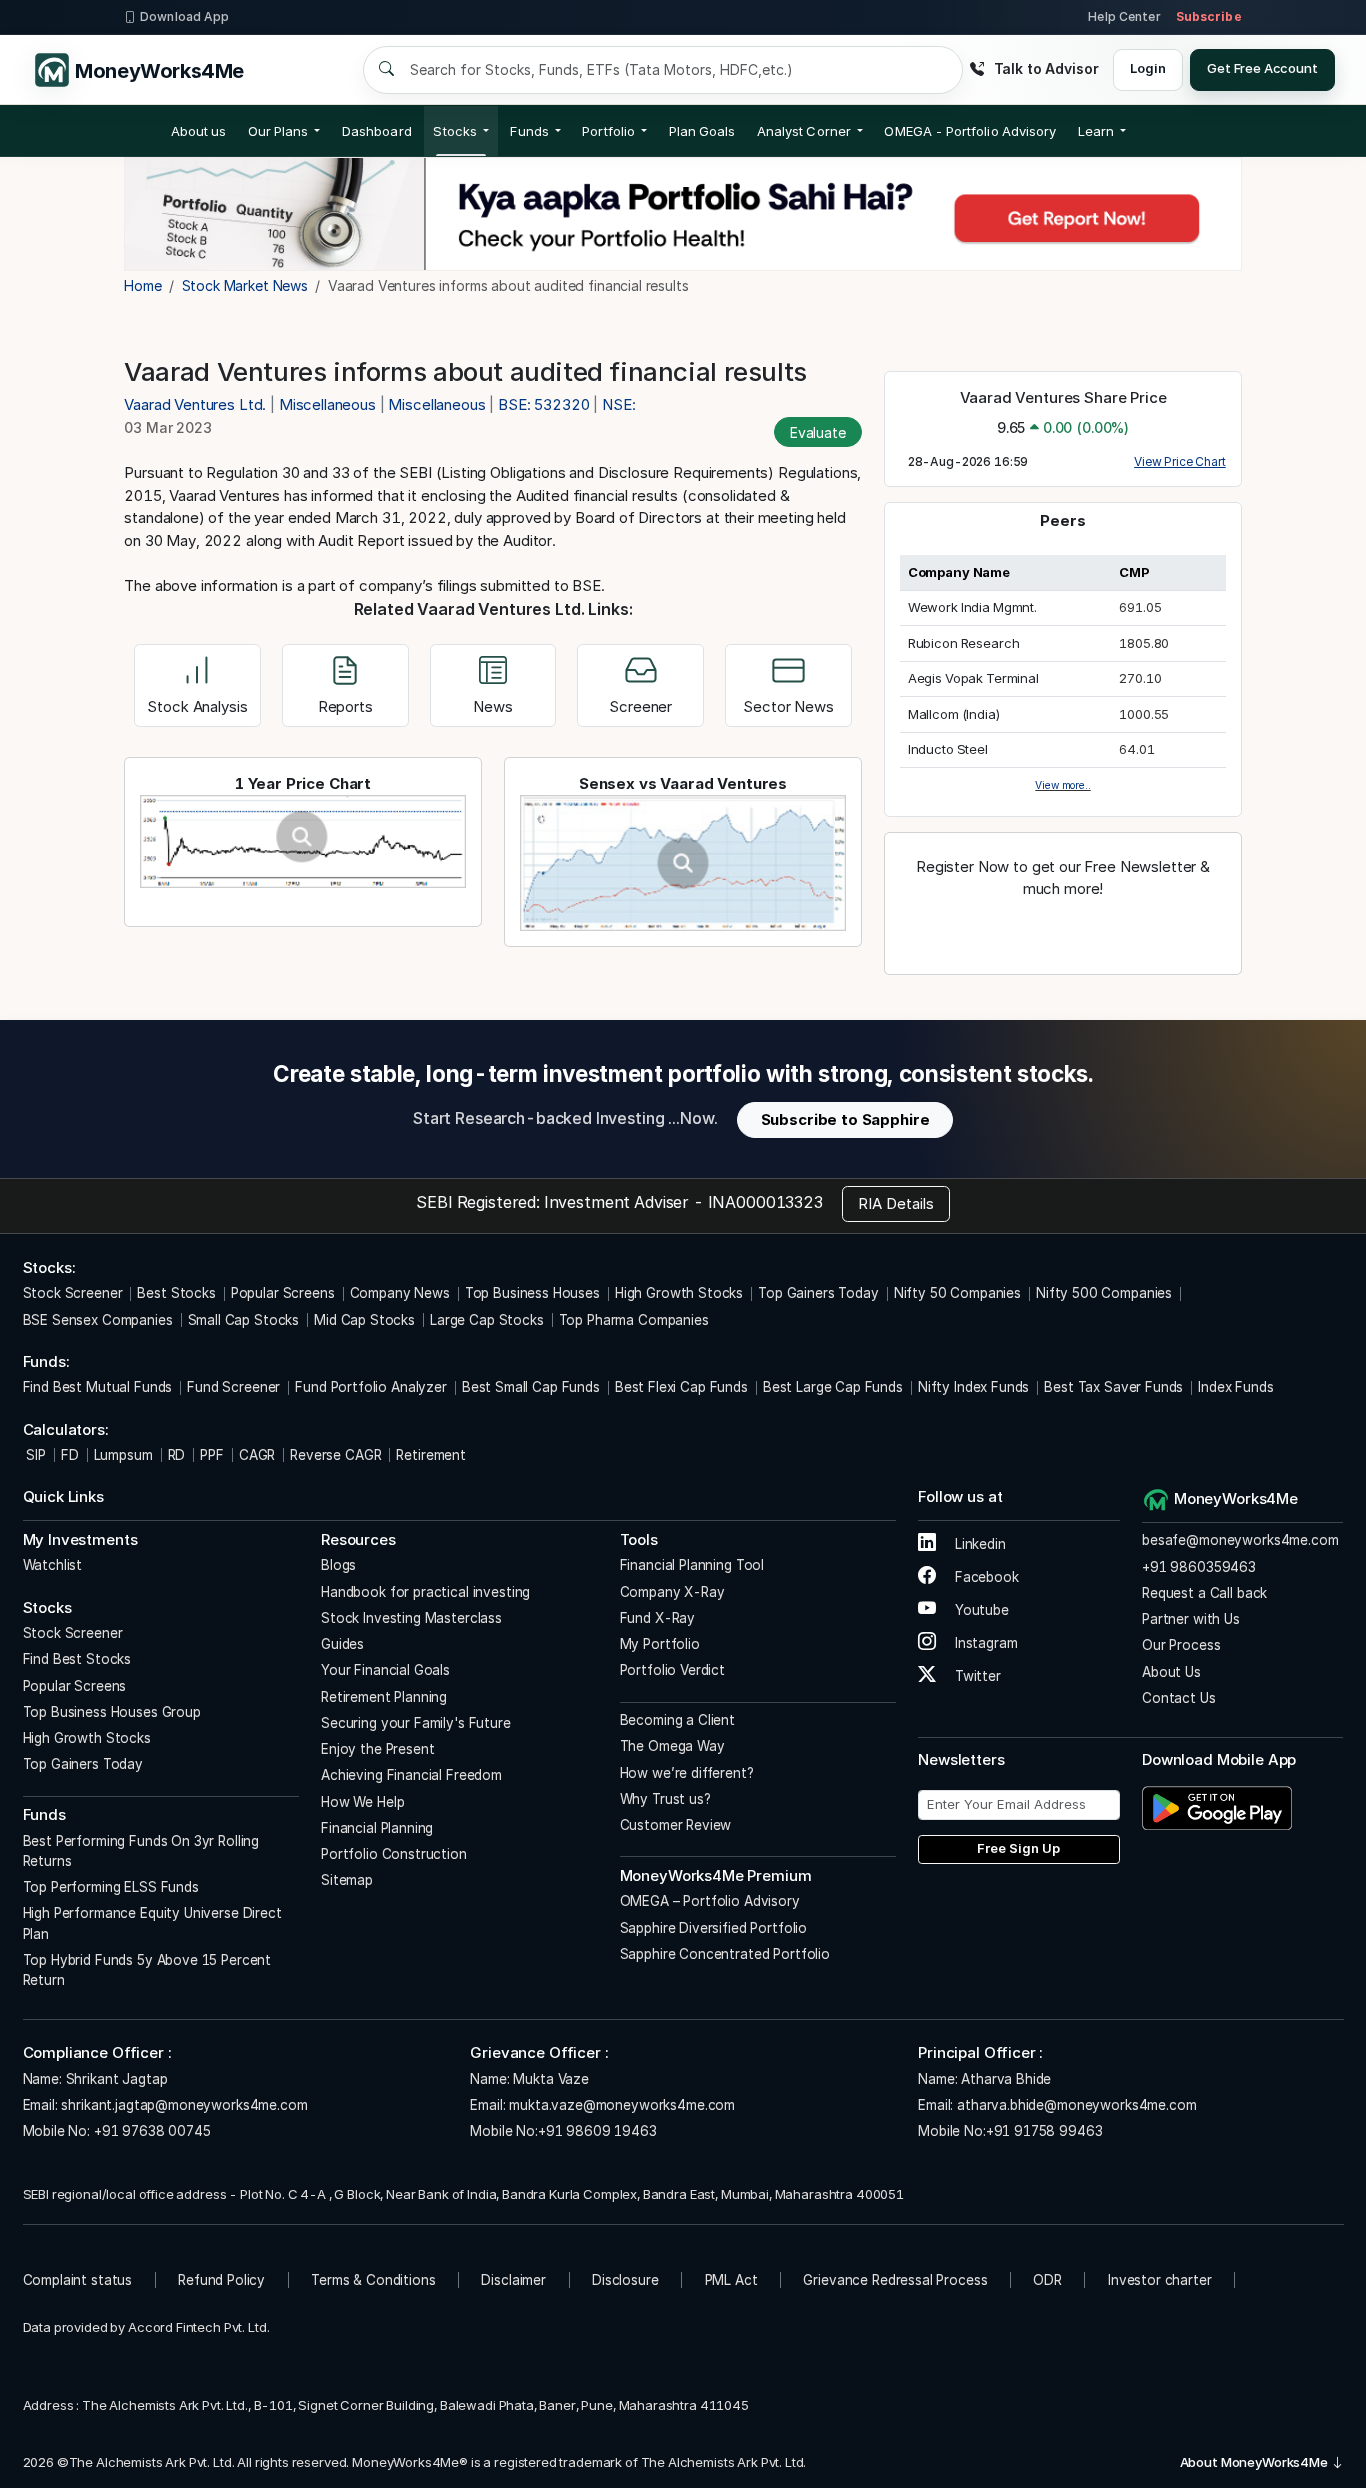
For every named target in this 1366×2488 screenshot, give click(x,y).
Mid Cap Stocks (364, 1320)
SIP (34, 1455)
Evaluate (818, 432)
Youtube (980, 1610)
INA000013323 (765, 1202)
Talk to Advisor (1046, 68)
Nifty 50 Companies (957, 1293)
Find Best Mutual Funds (98, 1387)
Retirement (431, 1455)
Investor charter (1160, 2280)
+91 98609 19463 (597, 2131)
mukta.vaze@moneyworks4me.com (622, 2105)
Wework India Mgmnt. (972, 607)
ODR (1047, 2280)
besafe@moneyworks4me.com (1240, 1540)
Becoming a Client (677, 1720)
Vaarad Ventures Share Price (1063, 397)
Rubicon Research (964, 643)
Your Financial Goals (385, 1670)
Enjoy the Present (377, 1749)
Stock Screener (73, 1293)
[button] (970, 131)
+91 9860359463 (1199, 1567)
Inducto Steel (948, 749)
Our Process (1181, 1645)
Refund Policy (221, 2280)
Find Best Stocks (77, 1659)
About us (199, 131)
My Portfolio (660, 1644)
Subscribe (1209, 16)
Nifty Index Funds (973, 1387)
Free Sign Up (1018, 1848)
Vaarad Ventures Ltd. (197, 404)
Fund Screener (233, 1387)
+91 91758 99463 (1044, 2131)
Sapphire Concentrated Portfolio (725, 1954)
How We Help (362, 1802)
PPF (212, 1455)
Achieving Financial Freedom (411, 1775)
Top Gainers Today (818, 1293)
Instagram (984, 1643)
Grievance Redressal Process (895, 2280)
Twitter (976, 1676)
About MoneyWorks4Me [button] (1255, 2462)
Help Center (1124, 16)
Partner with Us (1191, 1619)
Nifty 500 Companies (1104, 1293)
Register (1063, 932)
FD (70, 1455)
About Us (1171, 1672)
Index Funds (1235, 1387)
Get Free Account (1262, 68)
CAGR (257, 1455)
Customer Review (676, 1825)
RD (177, 1455)
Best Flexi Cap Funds (681, 1387)
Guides (342, 1644)
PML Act (731, 2280)
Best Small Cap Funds (531, 1387)
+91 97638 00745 (150, 2131)
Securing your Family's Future (416, 1723)
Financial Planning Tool (692, 1565)
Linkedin (978, 1544)
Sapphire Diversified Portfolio (714, 1928)
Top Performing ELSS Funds (111, 1887)
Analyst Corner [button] (804, 131)
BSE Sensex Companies (98, 1320)
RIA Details (896, 1203)
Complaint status (78, 2280)
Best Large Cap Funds (833, 1387)
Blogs (338, 1565)
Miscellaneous (327, 404)
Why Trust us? (665, 1799)
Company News (400, 1293)
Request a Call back (1204, 1593)
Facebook (985, 1577)
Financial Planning (377, 1828)
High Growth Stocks (679, 1293)
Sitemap (347, 1880)
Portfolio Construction (394, 1854)
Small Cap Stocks (244, 1320)
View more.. (1062, 785)
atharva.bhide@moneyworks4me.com (1076, 2105)
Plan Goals (702, 131)
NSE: (618, 404)
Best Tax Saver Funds (1113, 1387)
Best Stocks (176, 1293)
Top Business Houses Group (112, 1712)
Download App (184, 16)
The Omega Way (672, 1746)
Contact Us (1179, 1698)
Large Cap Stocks (487, 1320)
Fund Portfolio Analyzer (371, 1387)
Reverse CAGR (335, 1455)
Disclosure (625, 2280)
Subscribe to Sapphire (845, 1119)
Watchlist (53, 1565)
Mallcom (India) (954, 714)
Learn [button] (1096, 131)
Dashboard (377, 131)
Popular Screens (283, 1293)
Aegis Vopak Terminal (973, 678)
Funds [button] (529, 131)
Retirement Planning (384, 1697)
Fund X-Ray (658, 1618)
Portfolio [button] (608, 131)
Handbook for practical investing (425, 1592)
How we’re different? (687, 1773)
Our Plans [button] (278, 131)
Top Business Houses (532, 1293)
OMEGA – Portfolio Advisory (710, 1901)
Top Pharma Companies (634, 1320)
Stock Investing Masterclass (411, 1618)
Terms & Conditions (373, 2280)
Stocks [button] (454, 131)
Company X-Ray (672, 1592)
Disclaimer (513, 2280)
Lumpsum (123, 1455)
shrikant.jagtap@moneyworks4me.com (184, 2105)
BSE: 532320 (543, 404)
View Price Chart (1180, 461)
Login (1147, 68)
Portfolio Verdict (672, 1670)
